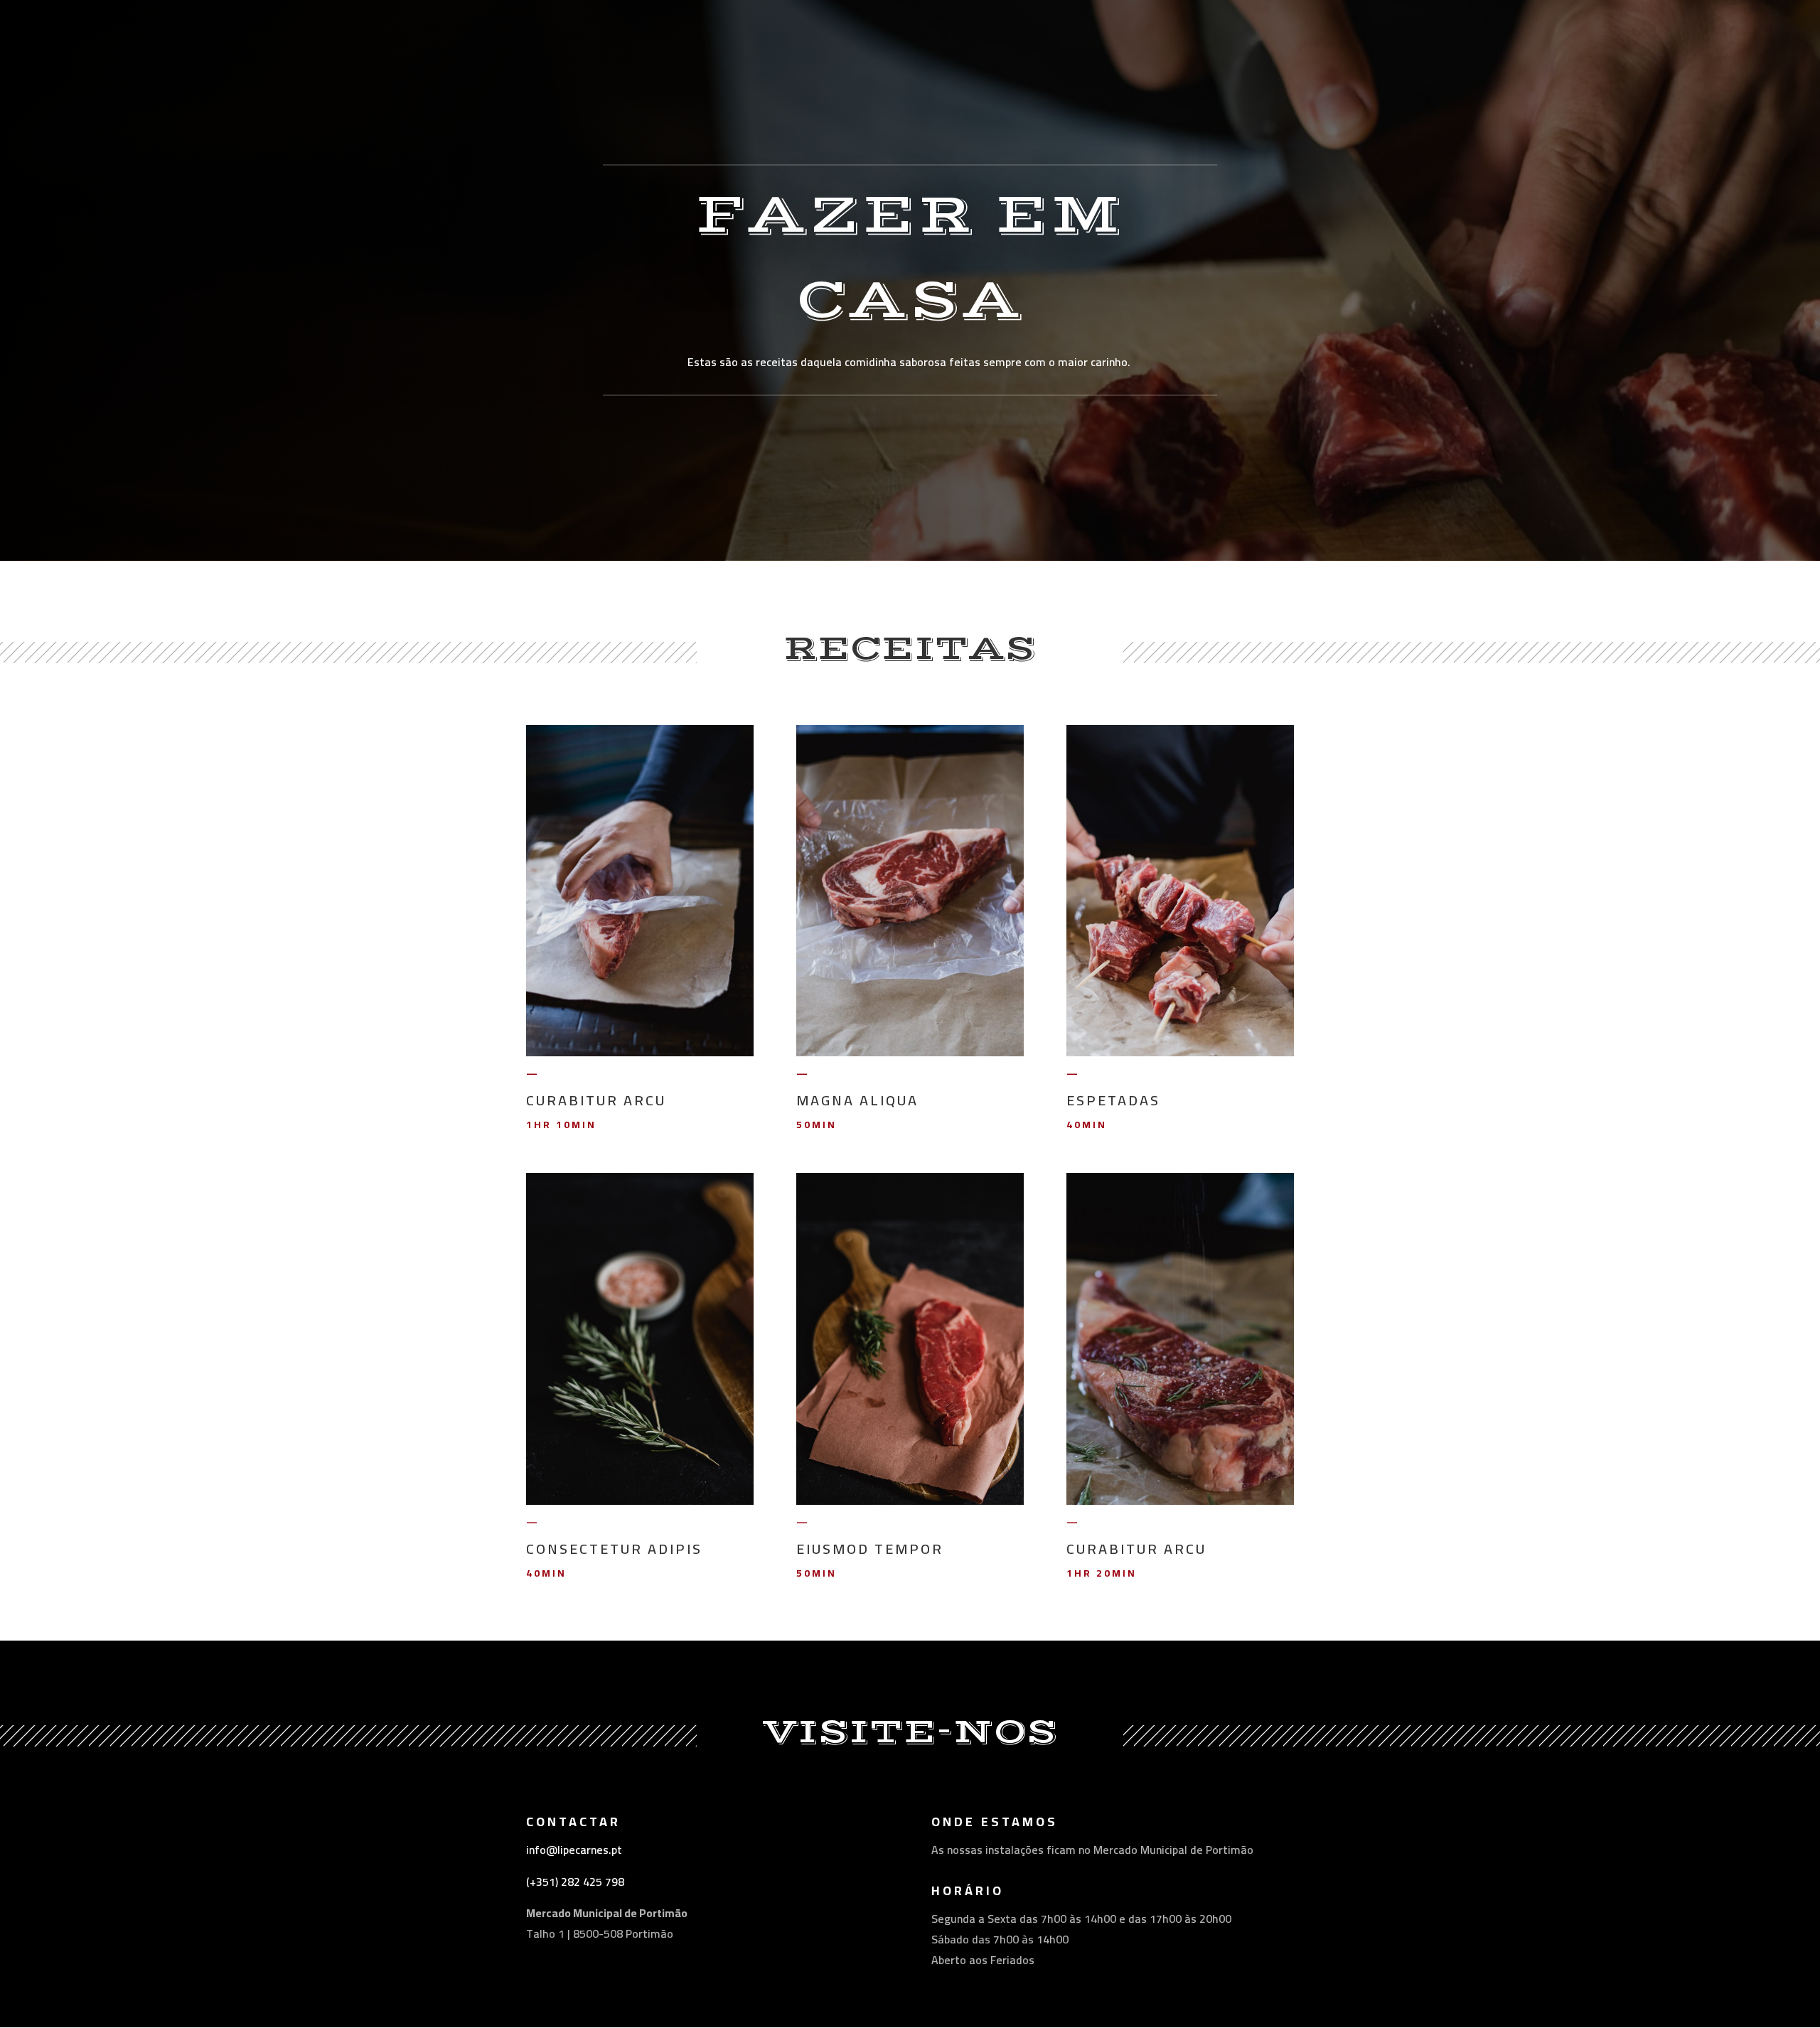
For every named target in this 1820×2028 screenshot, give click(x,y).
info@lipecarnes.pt (574, 1850)
